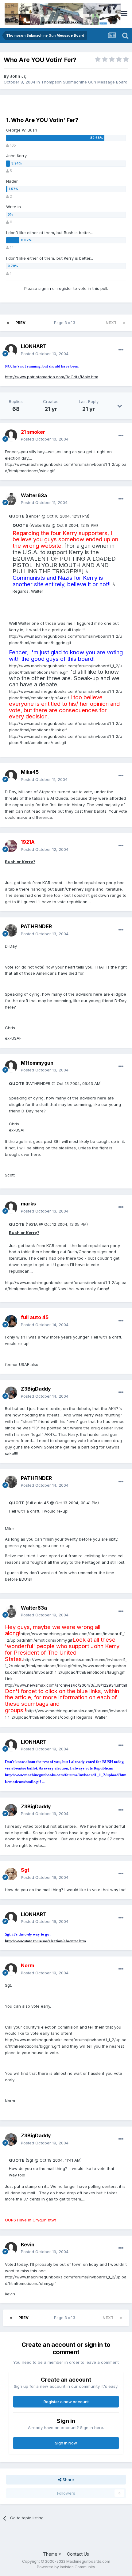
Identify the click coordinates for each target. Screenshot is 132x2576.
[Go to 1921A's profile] (11, 846)
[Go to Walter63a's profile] (11, 499)
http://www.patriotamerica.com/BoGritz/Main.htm (52, 377)
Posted (45, 354)
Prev (20, 323)
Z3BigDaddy (36, 1389)
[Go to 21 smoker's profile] (11, 436)
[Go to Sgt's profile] (11, 1874)
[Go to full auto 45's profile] (11, 1321)
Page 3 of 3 (66, 323)
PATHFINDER (36, 926)
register (65, 288)
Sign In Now (66, 2443)
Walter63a (34, 495)
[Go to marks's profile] (11, 1208)
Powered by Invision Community (66, 2567)
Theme (51, 2554)
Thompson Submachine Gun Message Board (84, 82)
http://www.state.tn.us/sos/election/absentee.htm (45, 1941)
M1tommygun (37, 1063)
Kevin (28, 2245)
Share (68, 2480)
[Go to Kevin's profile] (11, 2248)
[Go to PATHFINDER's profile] (11, 930)
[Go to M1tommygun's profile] (11, 1067)
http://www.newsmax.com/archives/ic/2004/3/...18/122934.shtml (66, 1685)
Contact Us (78, 2554)
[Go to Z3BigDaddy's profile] (11, 1393)
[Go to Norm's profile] (11, 1969)
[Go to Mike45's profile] (11, 776)
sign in (45, 288)
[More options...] (121, 350)
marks (28, 1204)
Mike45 (30, 772)
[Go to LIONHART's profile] (11, 350)
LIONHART (34, 346)
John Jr (17, 76)
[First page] (8, 323)
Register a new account (66, 2402)
